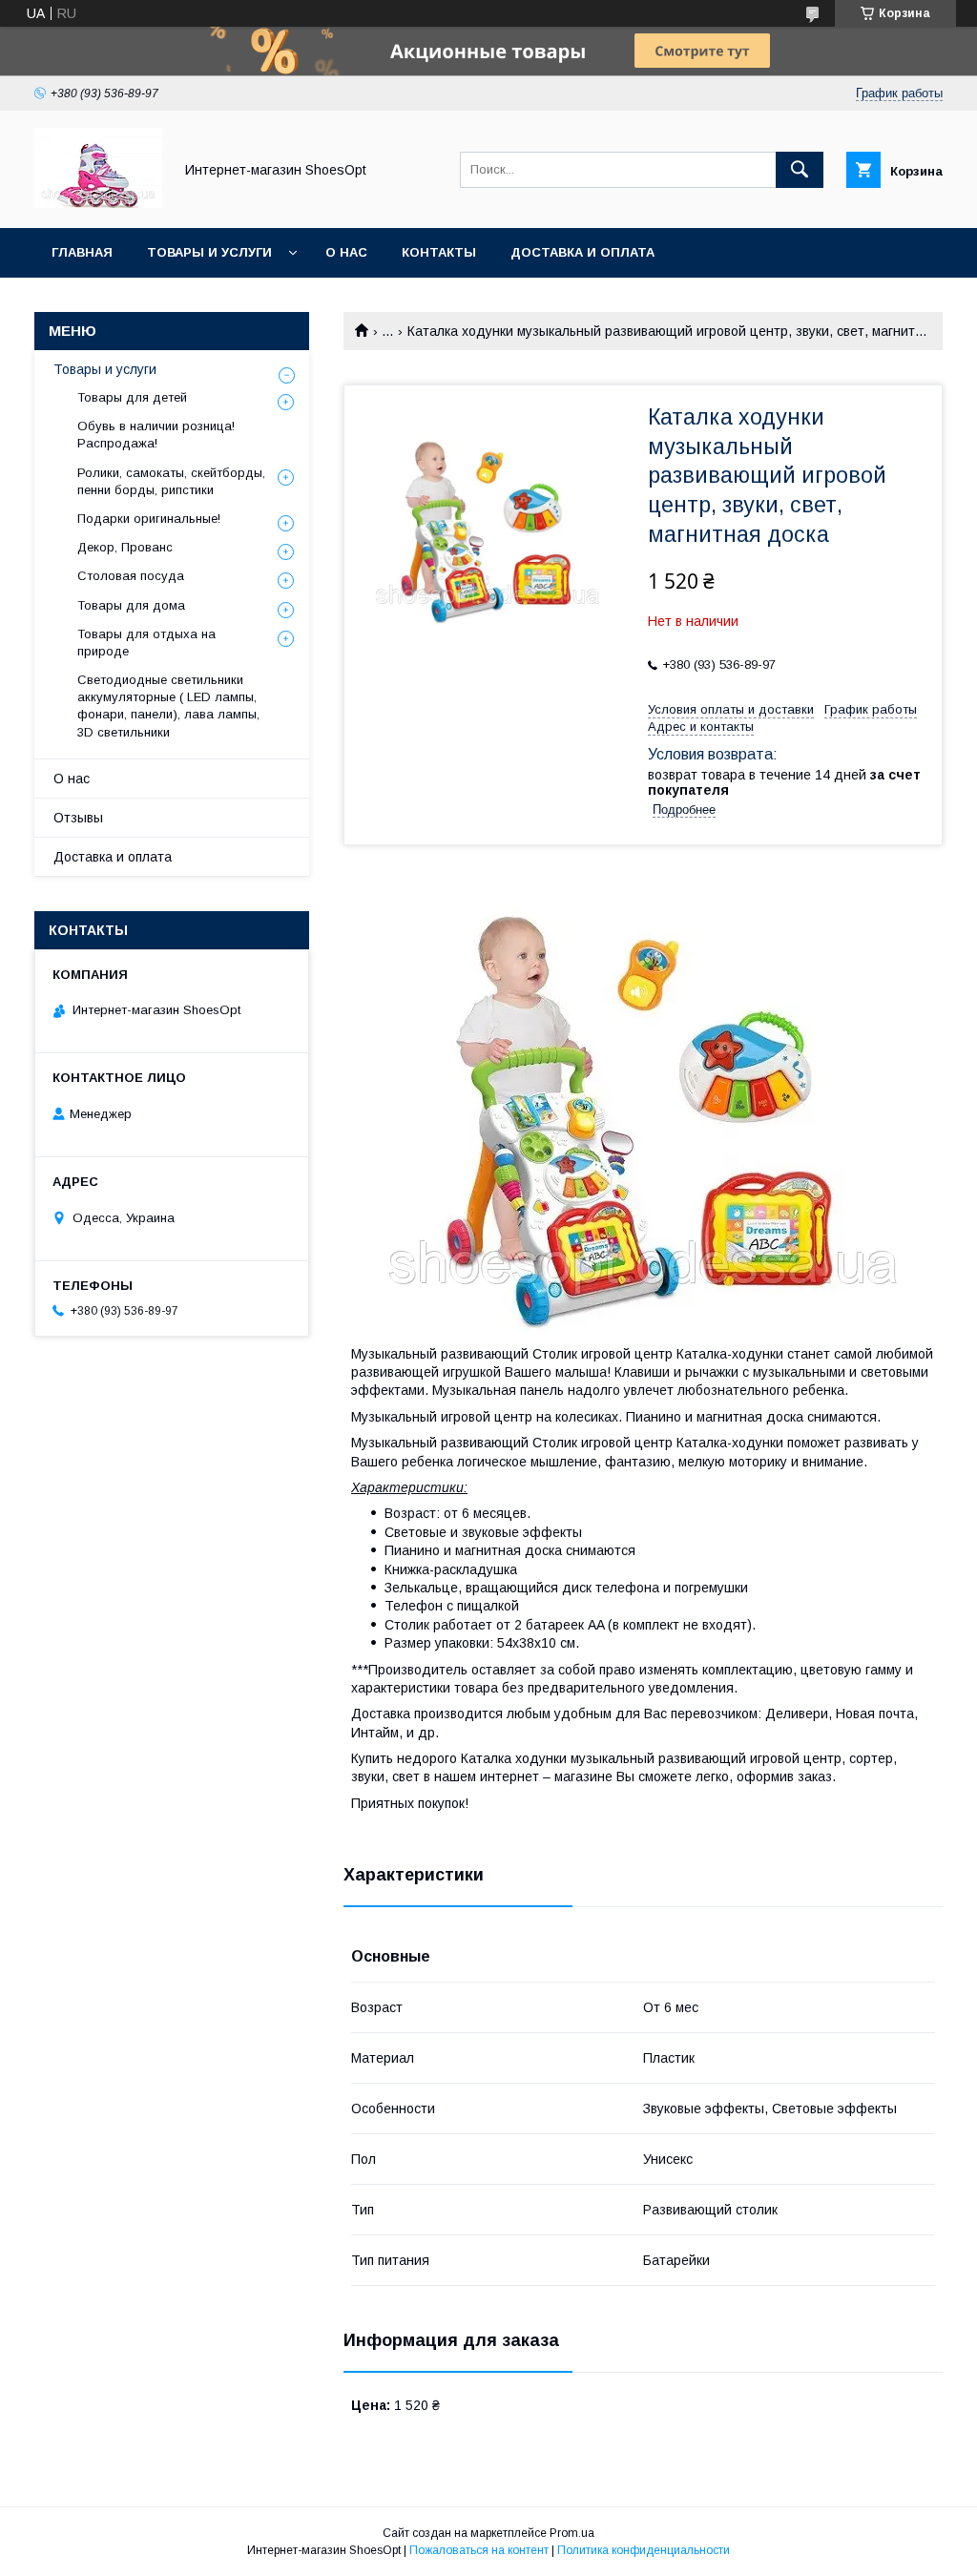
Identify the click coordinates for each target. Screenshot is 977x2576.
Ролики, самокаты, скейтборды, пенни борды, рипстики (171, 481)
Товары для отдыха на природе (146, 643)
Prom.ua (572, 2533)
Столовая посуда (131, 576)
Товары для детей (132, 397)
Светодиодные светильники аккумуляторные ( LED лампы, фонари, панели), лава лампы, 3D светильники (168, 706)
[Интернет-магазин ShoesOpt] (98, 203)
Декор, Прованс (125, 547)
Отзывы (78, 818)
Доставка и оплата (582, 252)
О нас (346, 252)
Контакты (439, 252)
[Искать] (800, 170)
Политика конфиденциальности (644, 2550)
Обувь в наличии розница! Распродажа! (156, 435)
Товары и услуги (209, 252)
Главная (82, 252)
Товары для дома (131, 605)
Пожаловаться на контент (479, 2550)
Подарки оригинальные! (149, 519)
